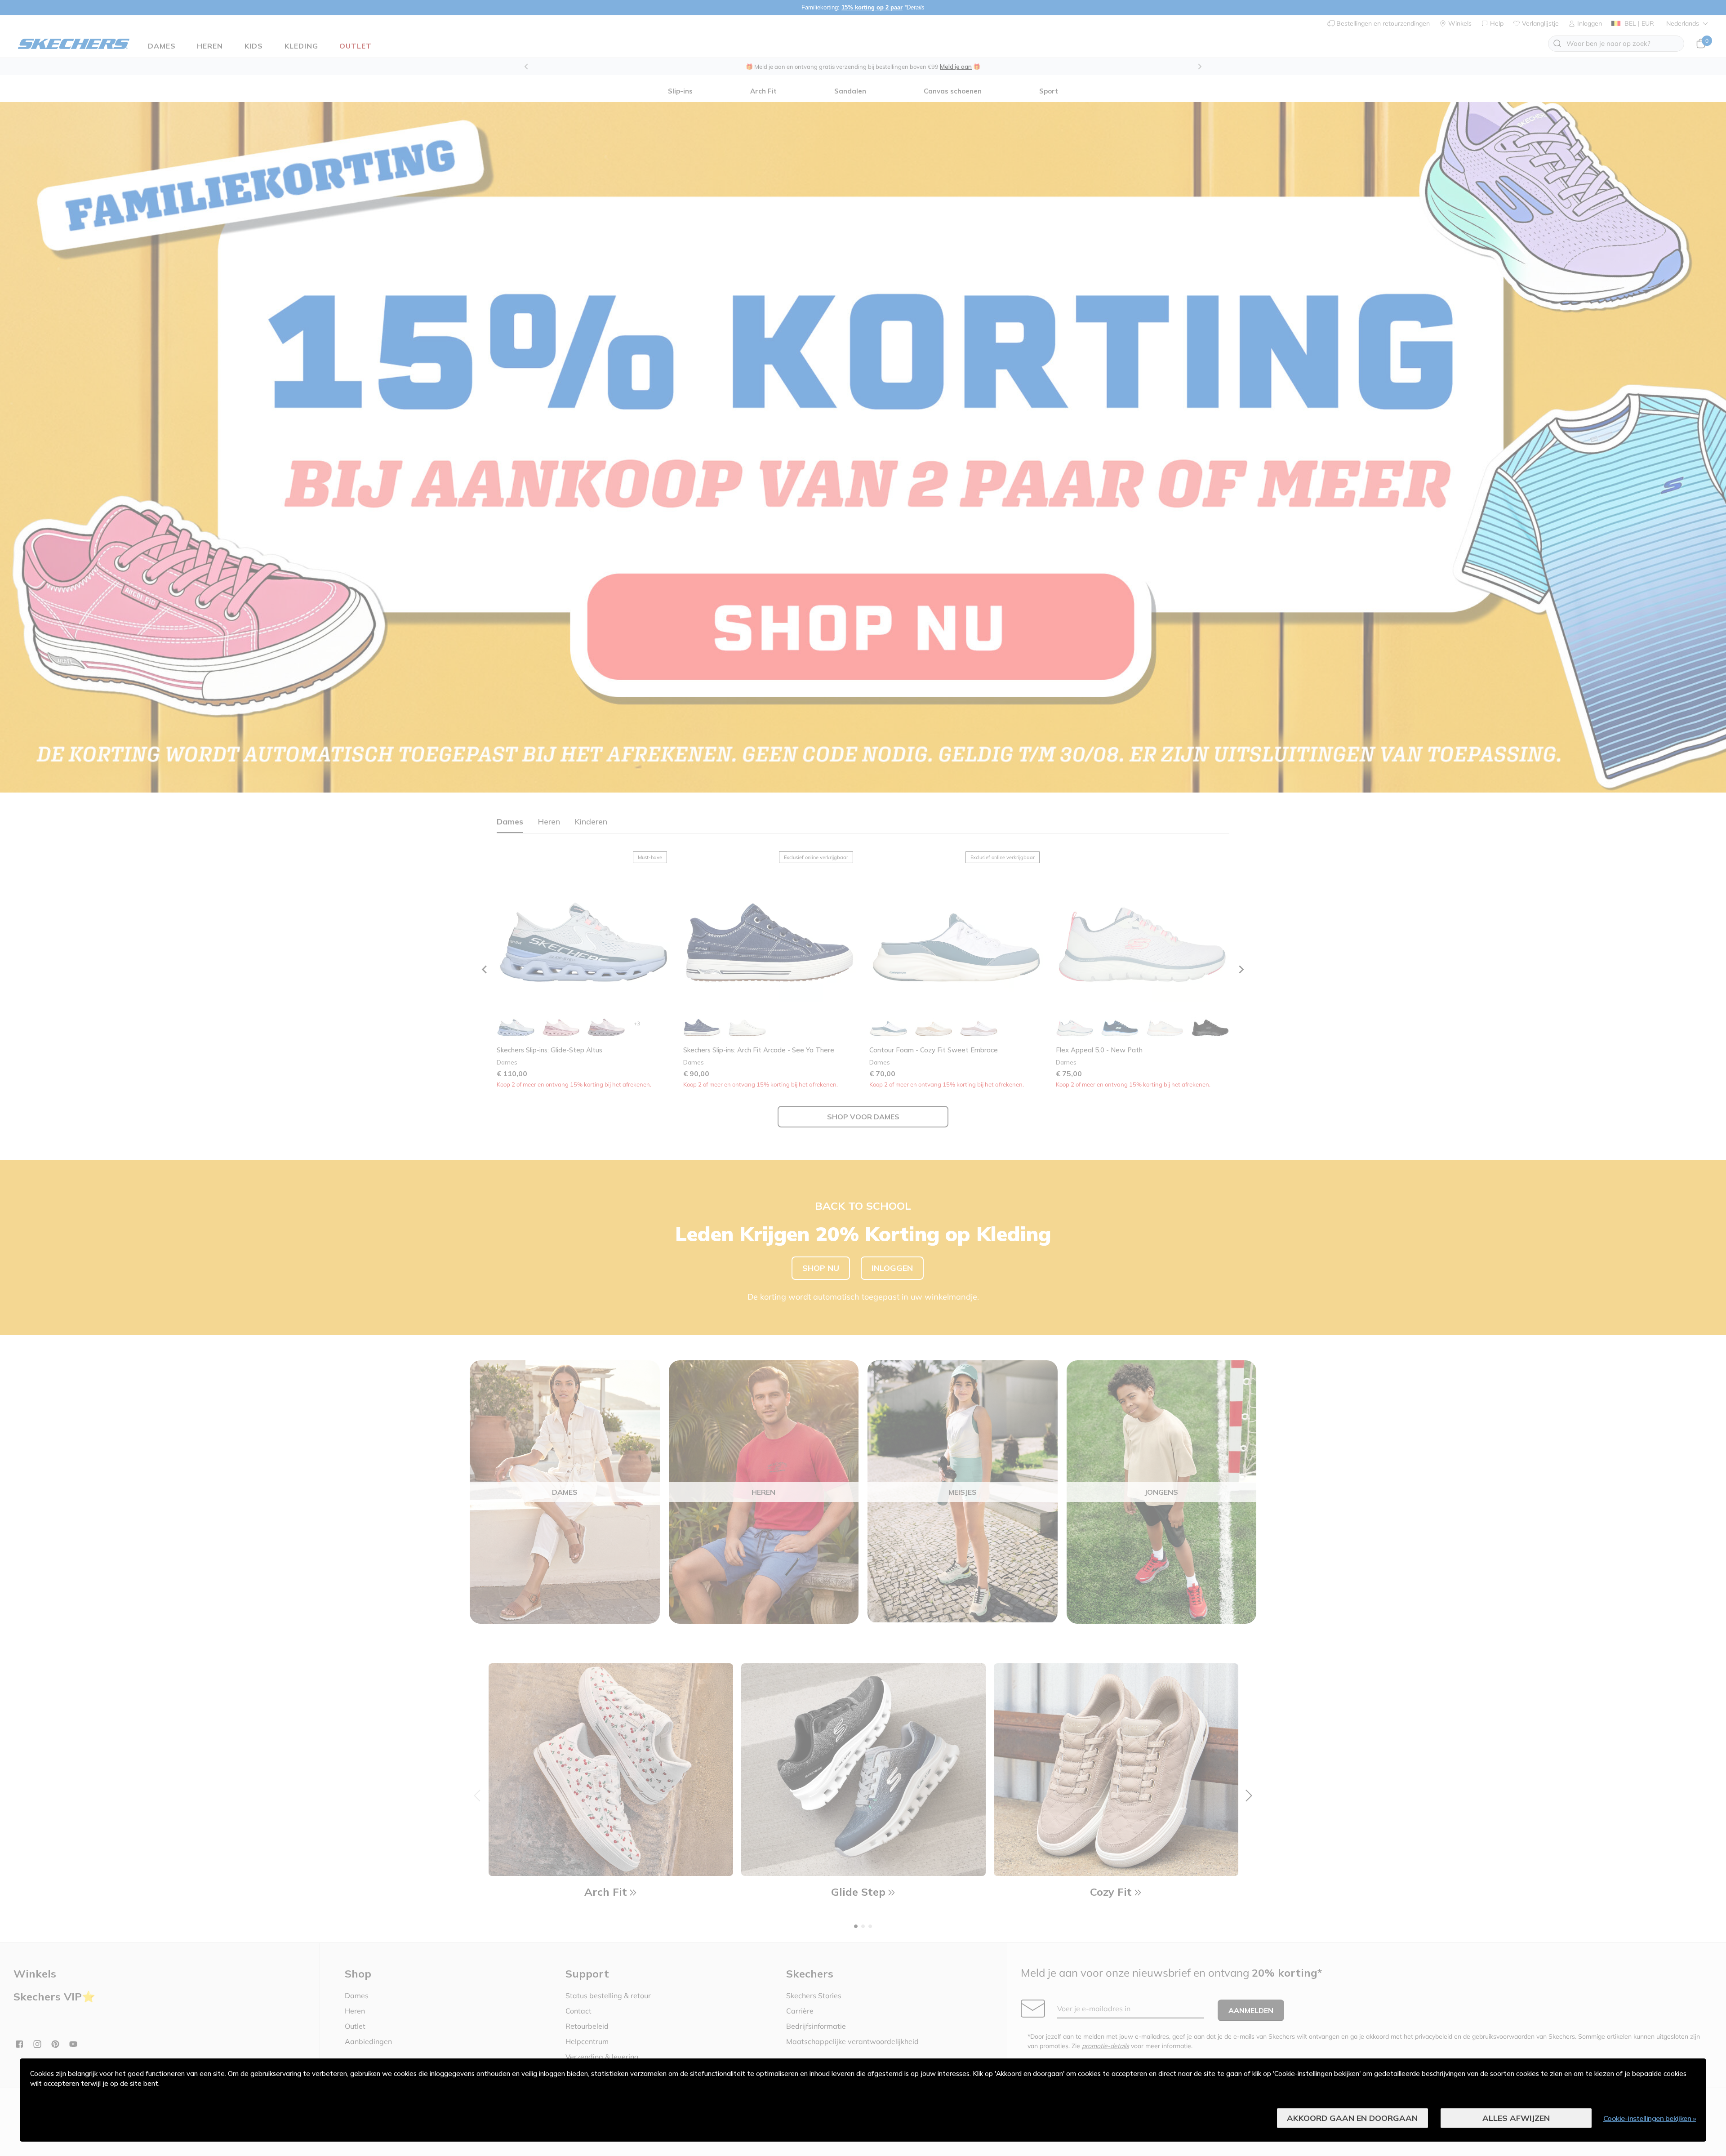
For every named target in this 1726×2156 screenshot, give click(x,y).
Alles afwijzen (1516, 2118)
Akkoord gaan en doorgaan (1352, 2118)
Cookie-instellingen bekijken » (1650, 2118)
